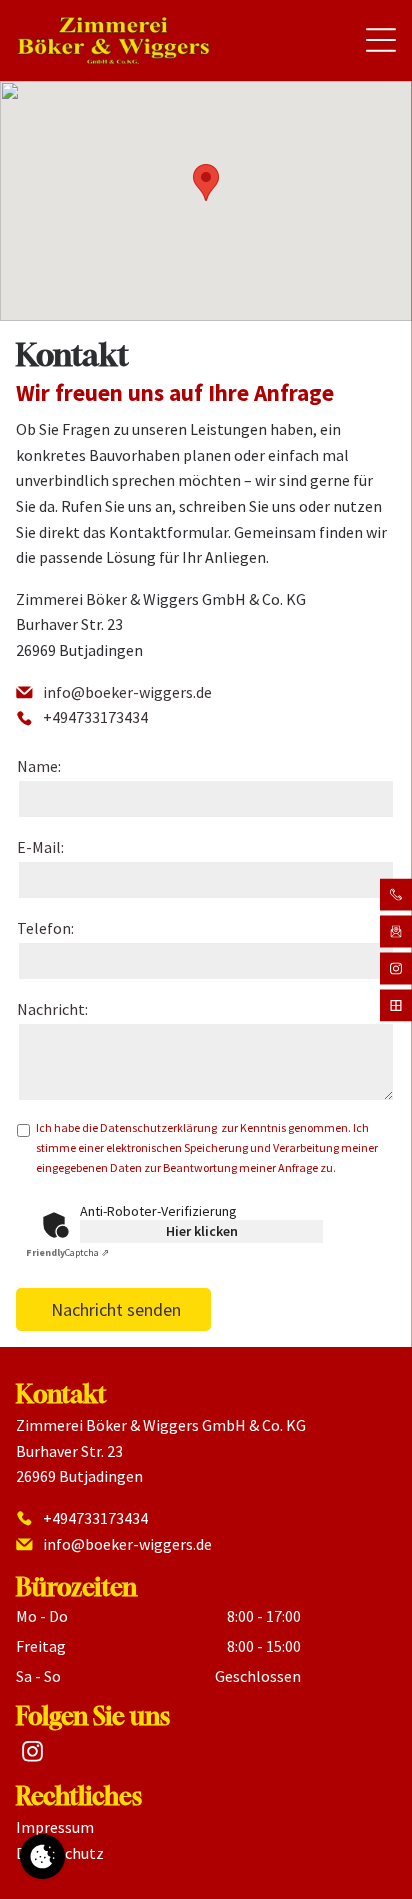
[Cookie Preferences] (42, 1856)
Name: (39, 766)
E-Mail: (40, 847)
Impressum (55, 1827)
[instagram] (32, 1753)
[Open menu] (381, 40)
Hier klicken (202, 1231)
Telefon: (45, 928)
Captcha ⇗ (67, 1252)
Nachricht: (52, 1009)
